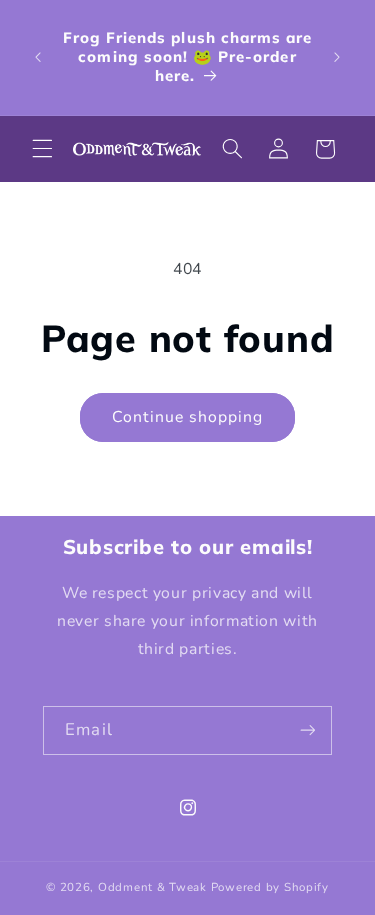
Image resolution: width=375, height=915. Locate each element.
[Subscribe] (307, 730)
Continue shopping (188, 417)
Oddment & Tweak (152, 887)
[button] (42, 149)
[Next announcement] (337, 57)
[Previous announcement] (38, 57)
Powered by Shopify (270, 887)
